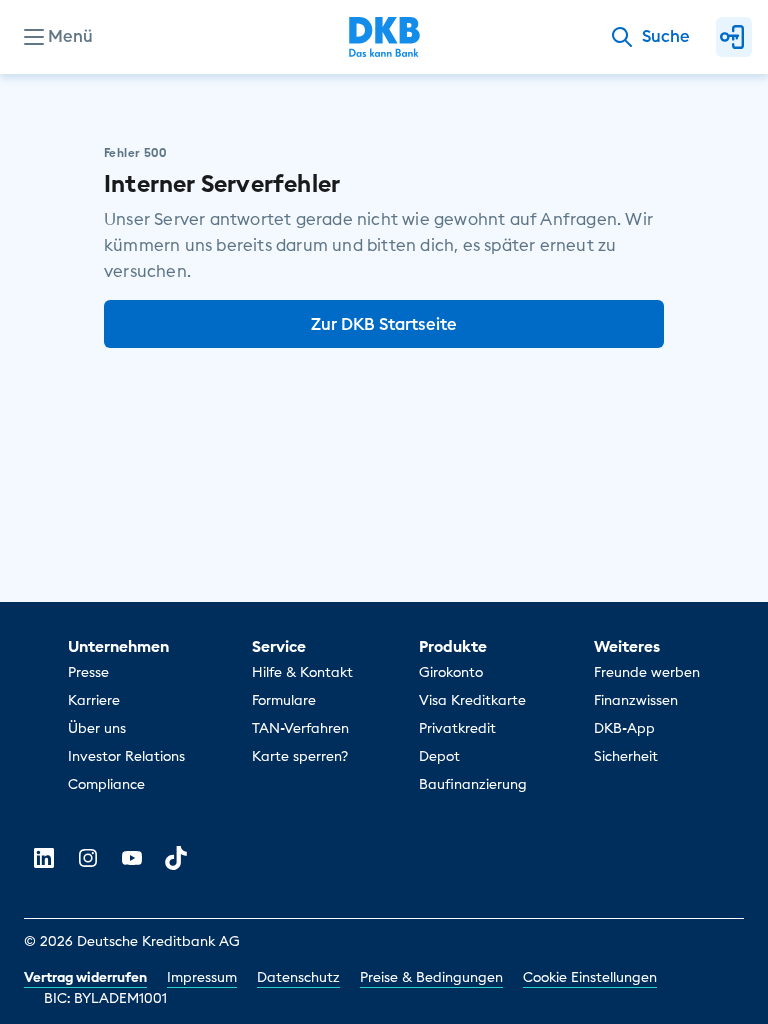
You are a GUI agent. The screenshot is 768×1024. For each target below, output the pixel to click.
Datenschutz (298, 977)
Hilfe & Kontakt (302, 672)
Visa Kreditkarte (472, 700)
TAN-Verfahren (300, 728)
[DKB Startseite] (384, 37)
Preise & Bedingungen (431, 977)
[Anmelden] (734, 37)
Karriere (94, 700)
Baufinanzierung (473, 784)
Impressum (202, 977)
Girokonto (451, 672)
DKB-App (624, 728)
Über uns (97, 728)
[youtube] (132, 858)
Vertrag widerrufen (85, 977)
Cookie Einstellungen (590, 977)
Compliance (106, 784)
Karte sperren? (300, 756)
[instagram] (88, 858)
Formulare (284, 700)
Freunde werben (647, 672)
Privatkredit (457, 728)
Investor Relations (126, 756)
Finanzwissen (636, 700)
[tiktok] (176, 858)
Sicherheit (626, 756)
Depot (439, 756)
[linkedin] (44, 858)
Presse (88, 672)
